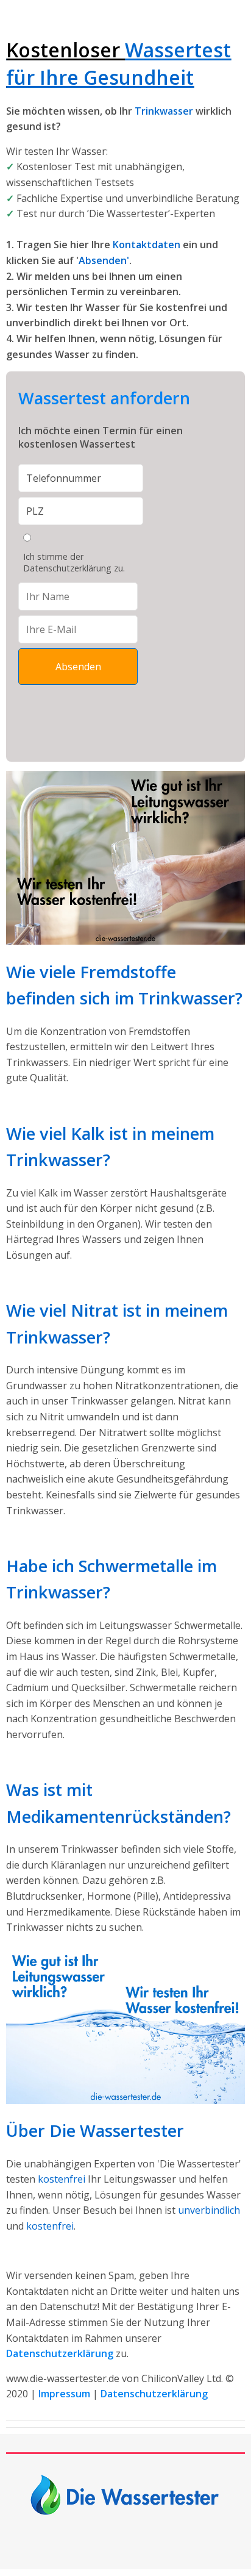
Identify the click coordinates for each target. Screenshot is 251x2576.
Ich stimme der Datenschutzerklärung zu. (74, 562)
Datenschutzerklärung (154, 2394)
